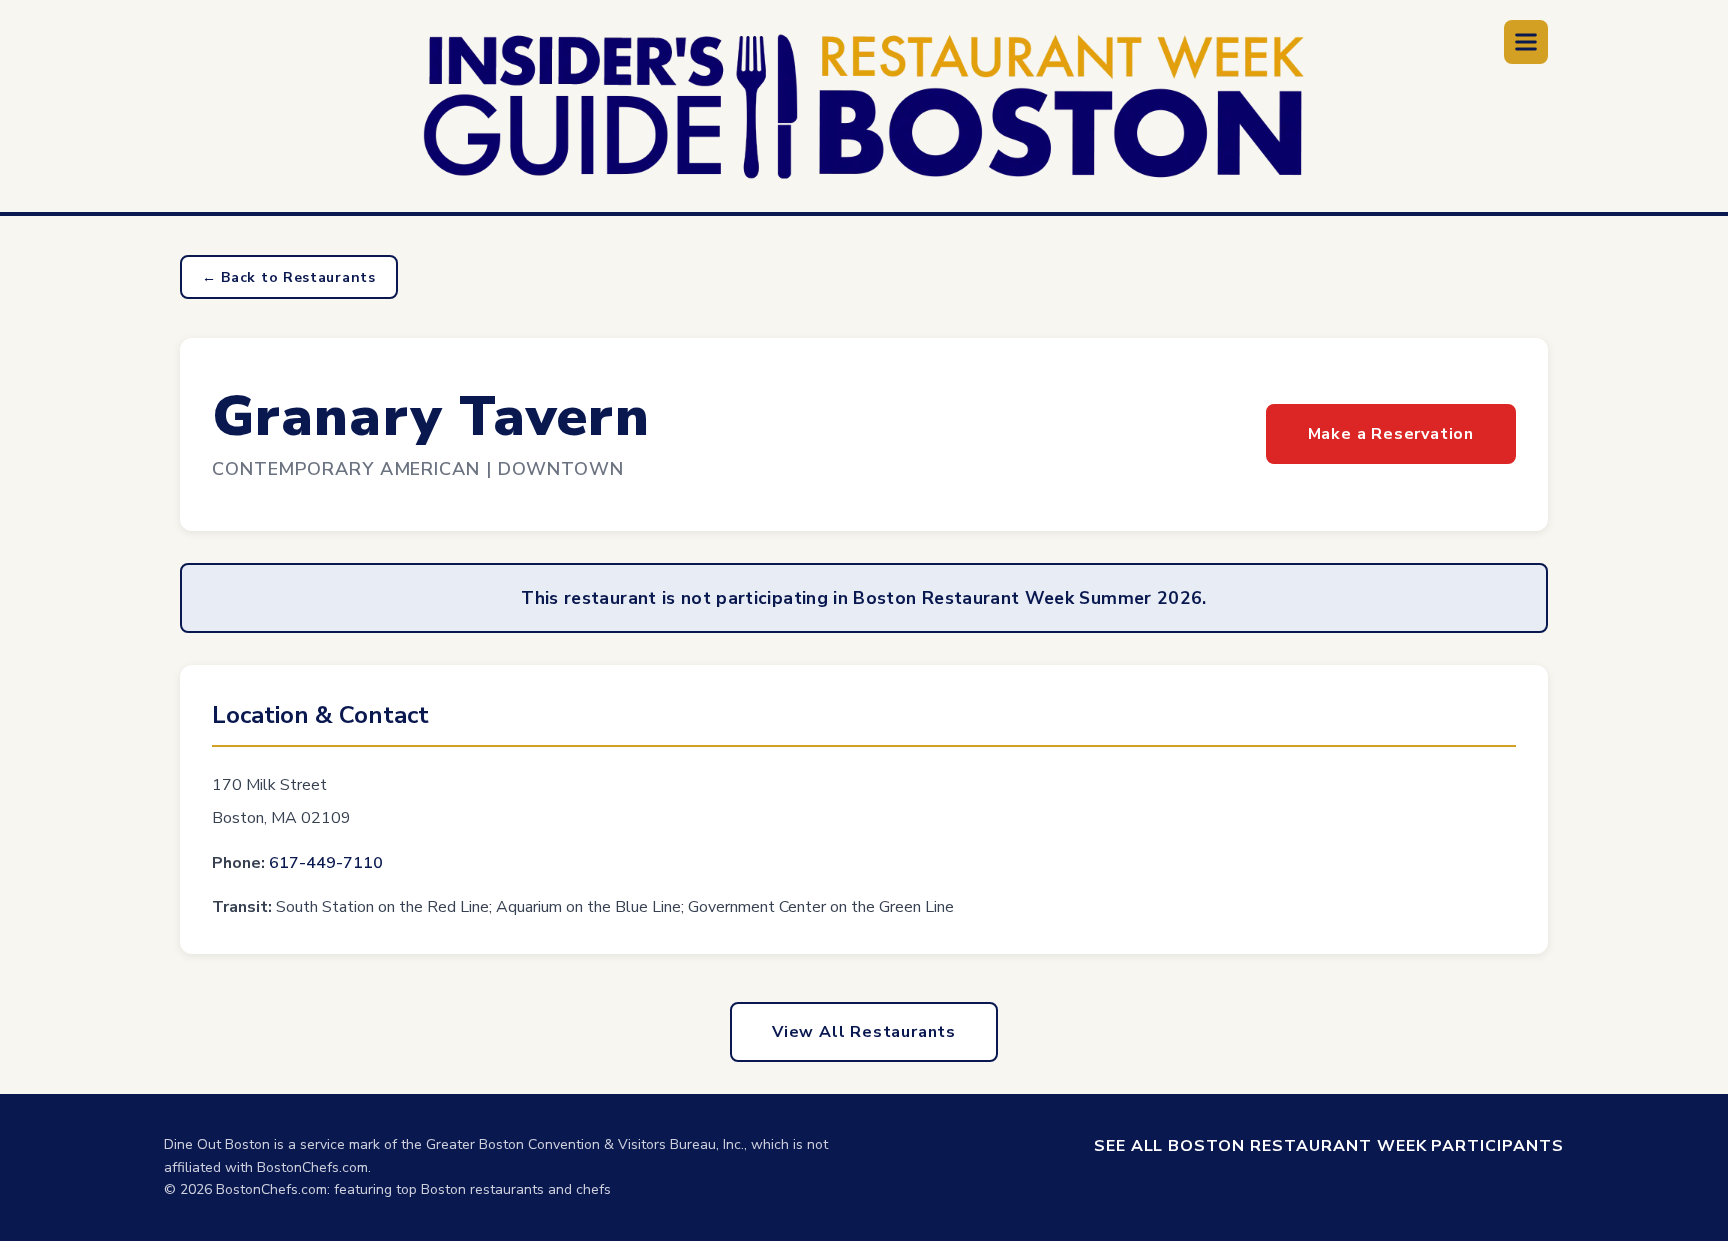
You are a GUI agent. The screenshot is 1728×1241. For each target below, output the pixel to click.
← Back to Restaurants (289, 277)
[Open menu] (1526, 42)
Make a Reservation (1391, 434)
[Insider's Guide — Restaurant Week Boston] (864, 106)
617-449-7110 (326, 863)
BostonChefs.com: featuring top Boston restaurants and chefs (413, 1189)
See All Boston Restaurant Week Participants (1329, 1146)
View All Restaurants (864, 1032)
